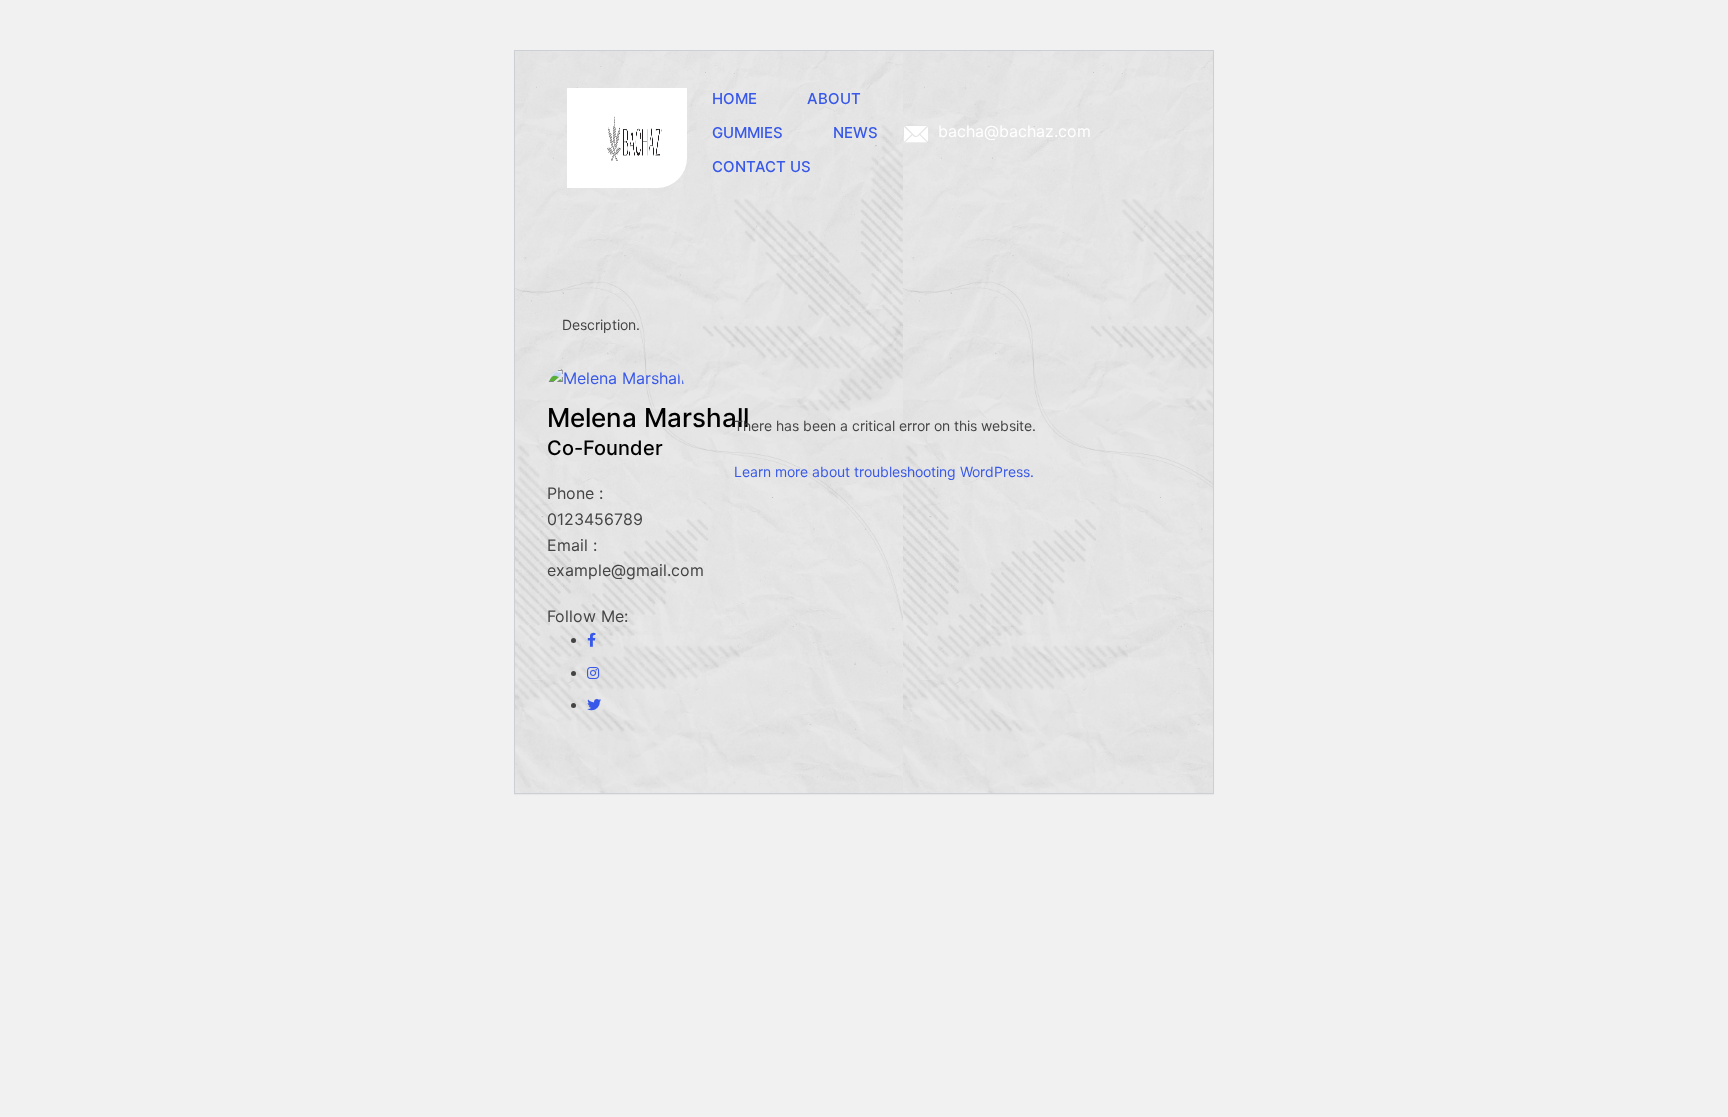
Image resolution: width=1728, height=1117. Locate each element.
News (855, 132)
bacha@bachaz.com (1014, 131)
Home (734, 98)
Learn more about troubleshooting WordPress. (884, 471)
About (834, 98)
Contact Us (761, 166)
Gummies (747, 132)
